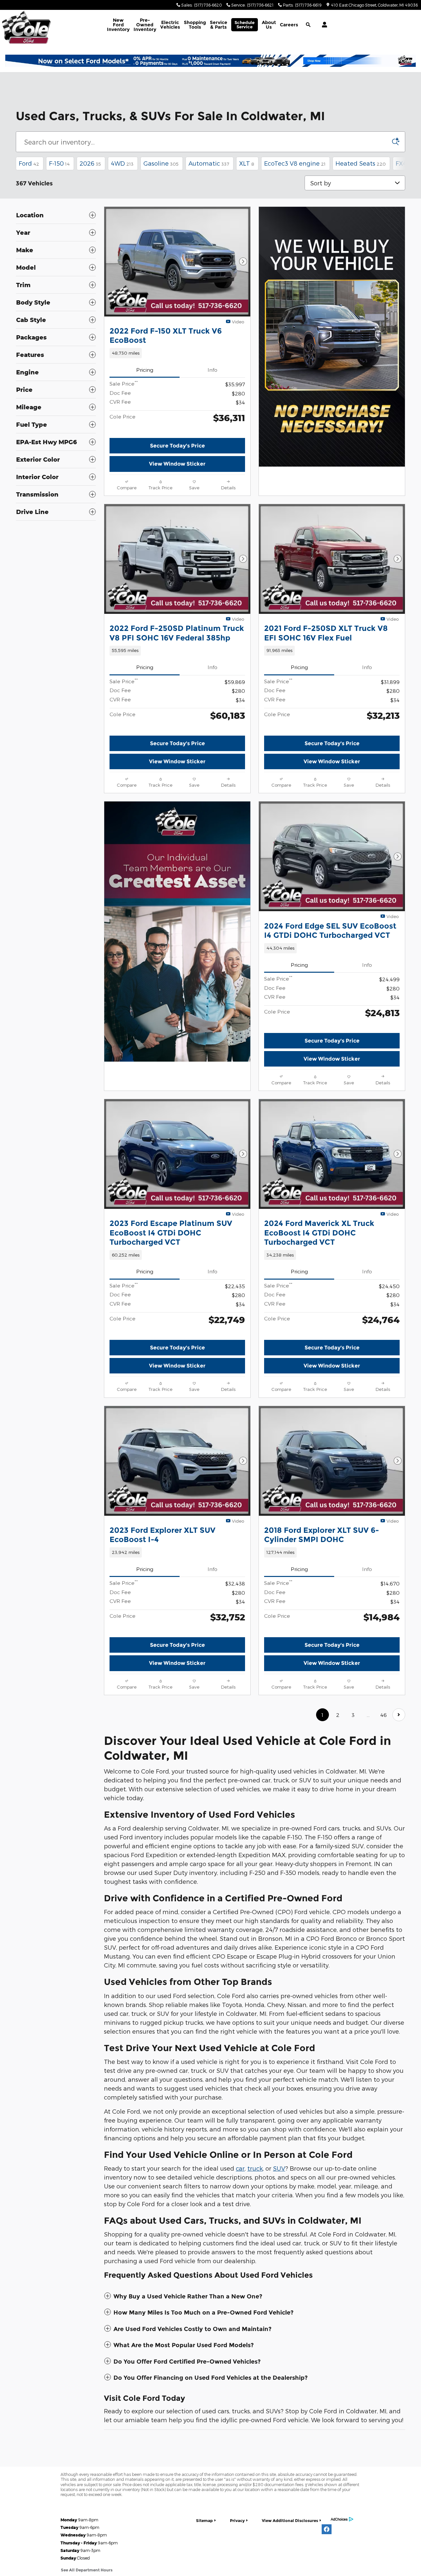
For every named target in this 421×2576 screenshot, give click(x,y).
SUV (279, 2168)
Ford (29, 163)
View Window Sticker (177, 464)
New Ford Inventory (118, 25)
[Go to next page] (399, 1715)
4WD (122, 163)
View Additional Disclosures (290, 2521)
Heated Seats (361, 163)
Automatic (209, 163)
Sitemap (204, 2521)
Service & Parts (219, 25)
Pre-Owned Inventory (145, 25)
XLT (247, 163)
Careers (289, 25)
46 (384, 1715)
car (240, 2168)
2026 (90, 163)
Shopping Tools (195, 25)
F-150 (59, 163)
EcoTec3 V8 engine (295, 163)
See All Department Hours (87, 2570)
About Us (269, 25)
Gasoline (161, 163)
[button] (177, 353)
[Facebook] (327, 2529)
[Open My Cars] (323, 25)
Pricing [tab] (145, 370)
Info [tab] (212, 370)
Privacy (237, 2521)
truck (255, 2168)
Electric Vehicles (170, 25)
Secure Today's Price (177, 446)
